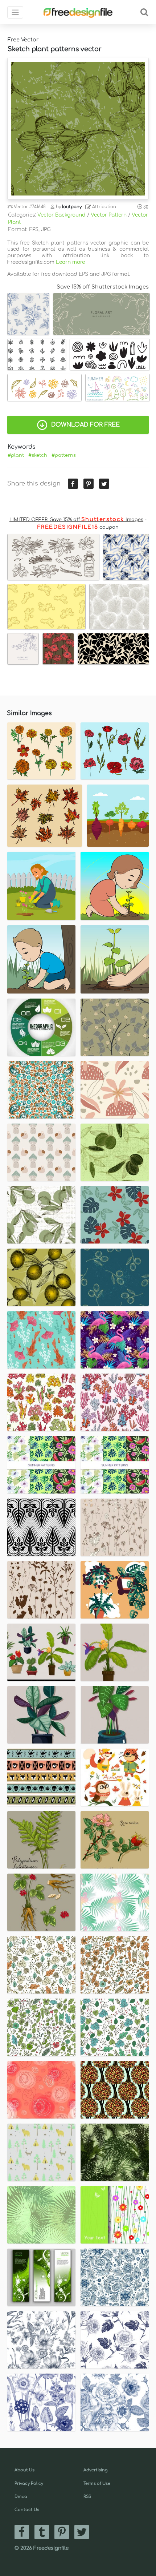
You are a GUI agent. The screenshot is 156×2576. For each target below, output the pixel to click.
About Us (24, 2470)
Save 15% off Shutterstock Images (103, 287)
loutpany (72, 207)
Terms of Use (97, 2484)
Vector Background (61, 215)
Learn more (70, 262)
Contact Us (27, 2510)
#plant (16, 455)
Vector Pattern (109, 215)
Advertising (96, 2470)
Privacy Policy (29, 2484)
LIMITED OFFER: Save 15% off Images (76, 520)
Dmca (21, 2497)
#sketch (38, 455)
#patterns (64, 455)
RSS (87, 2497)
